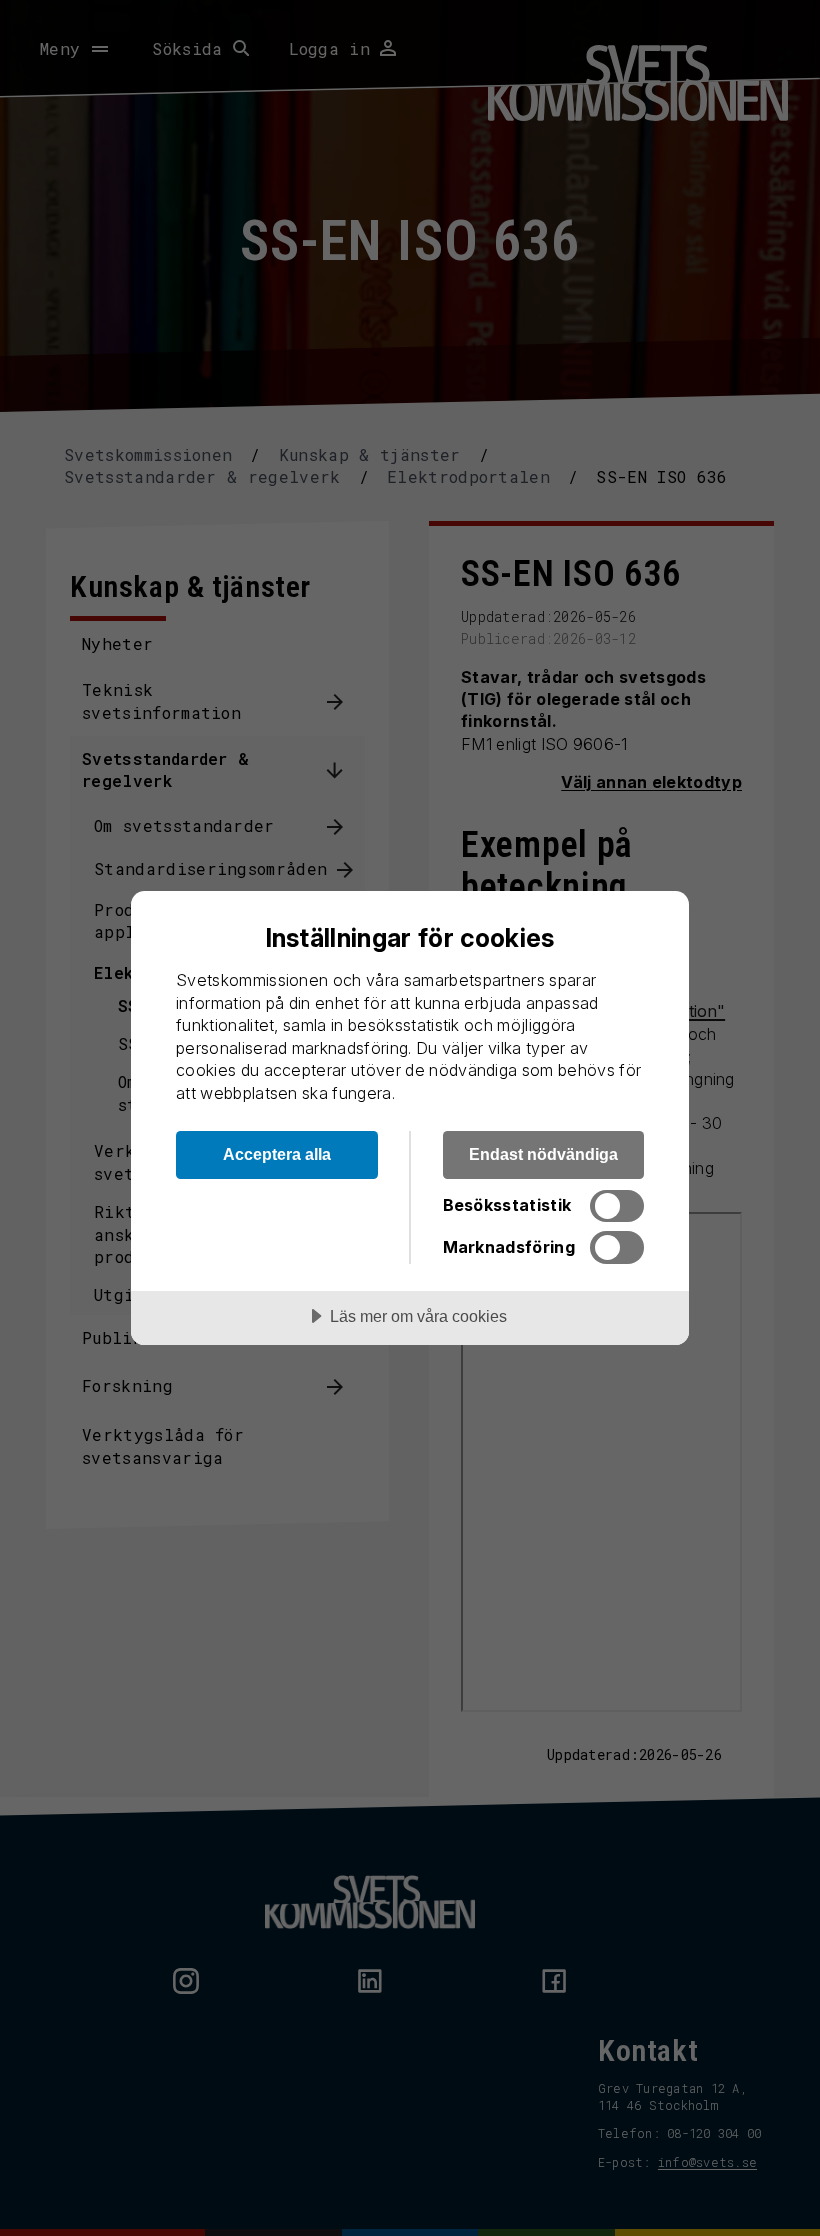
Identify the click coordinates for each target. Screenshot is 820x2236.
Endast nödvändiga (543, 1154)
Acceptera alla (277, 1154)
